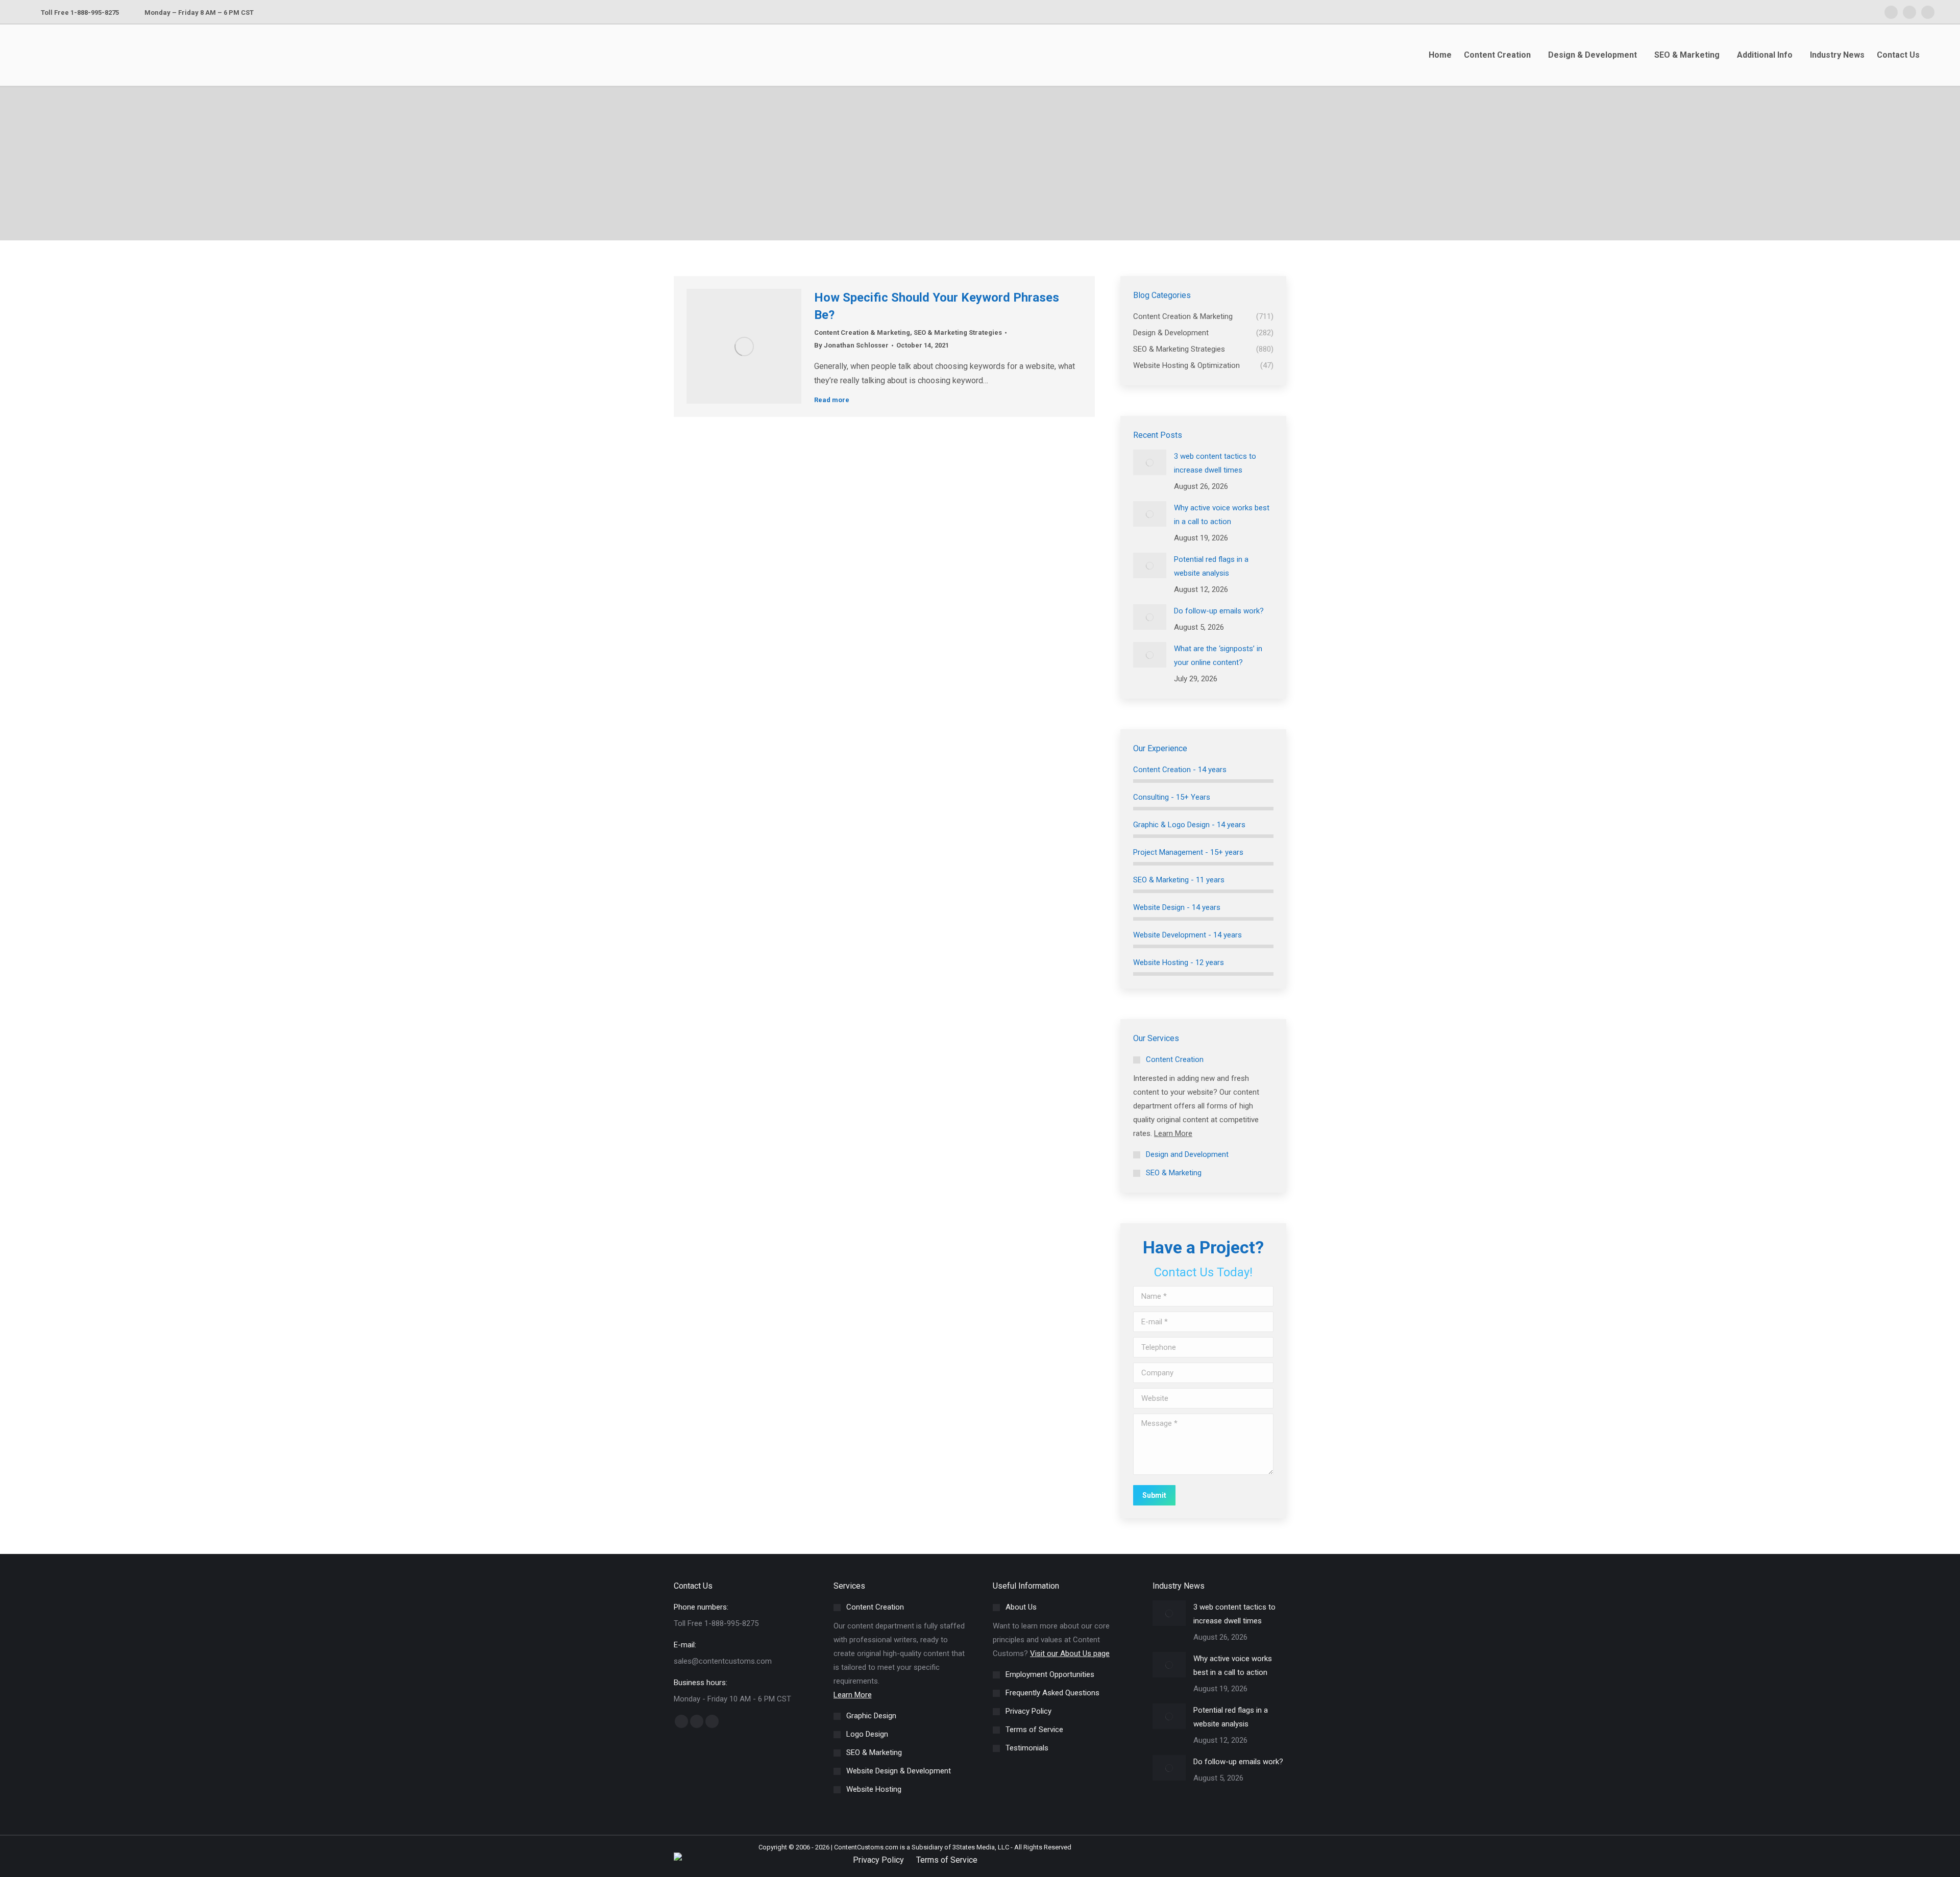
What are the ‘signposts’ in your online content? (1218, 656)
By (851, 345)
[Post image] (1150, 462)
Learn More (1173, 1133)
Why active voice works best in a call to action (1222, 515)
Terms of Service (947, 1860)
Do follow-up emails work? (1219, 611)
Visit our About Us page (1070, 1653)
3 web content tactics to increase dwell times (1215, 463)
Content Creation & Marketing (862, 332)
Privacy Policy (878, 1860)
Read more (832, 400)
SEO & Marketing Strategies (958, 332)
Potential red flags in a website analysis (1211, 566)
